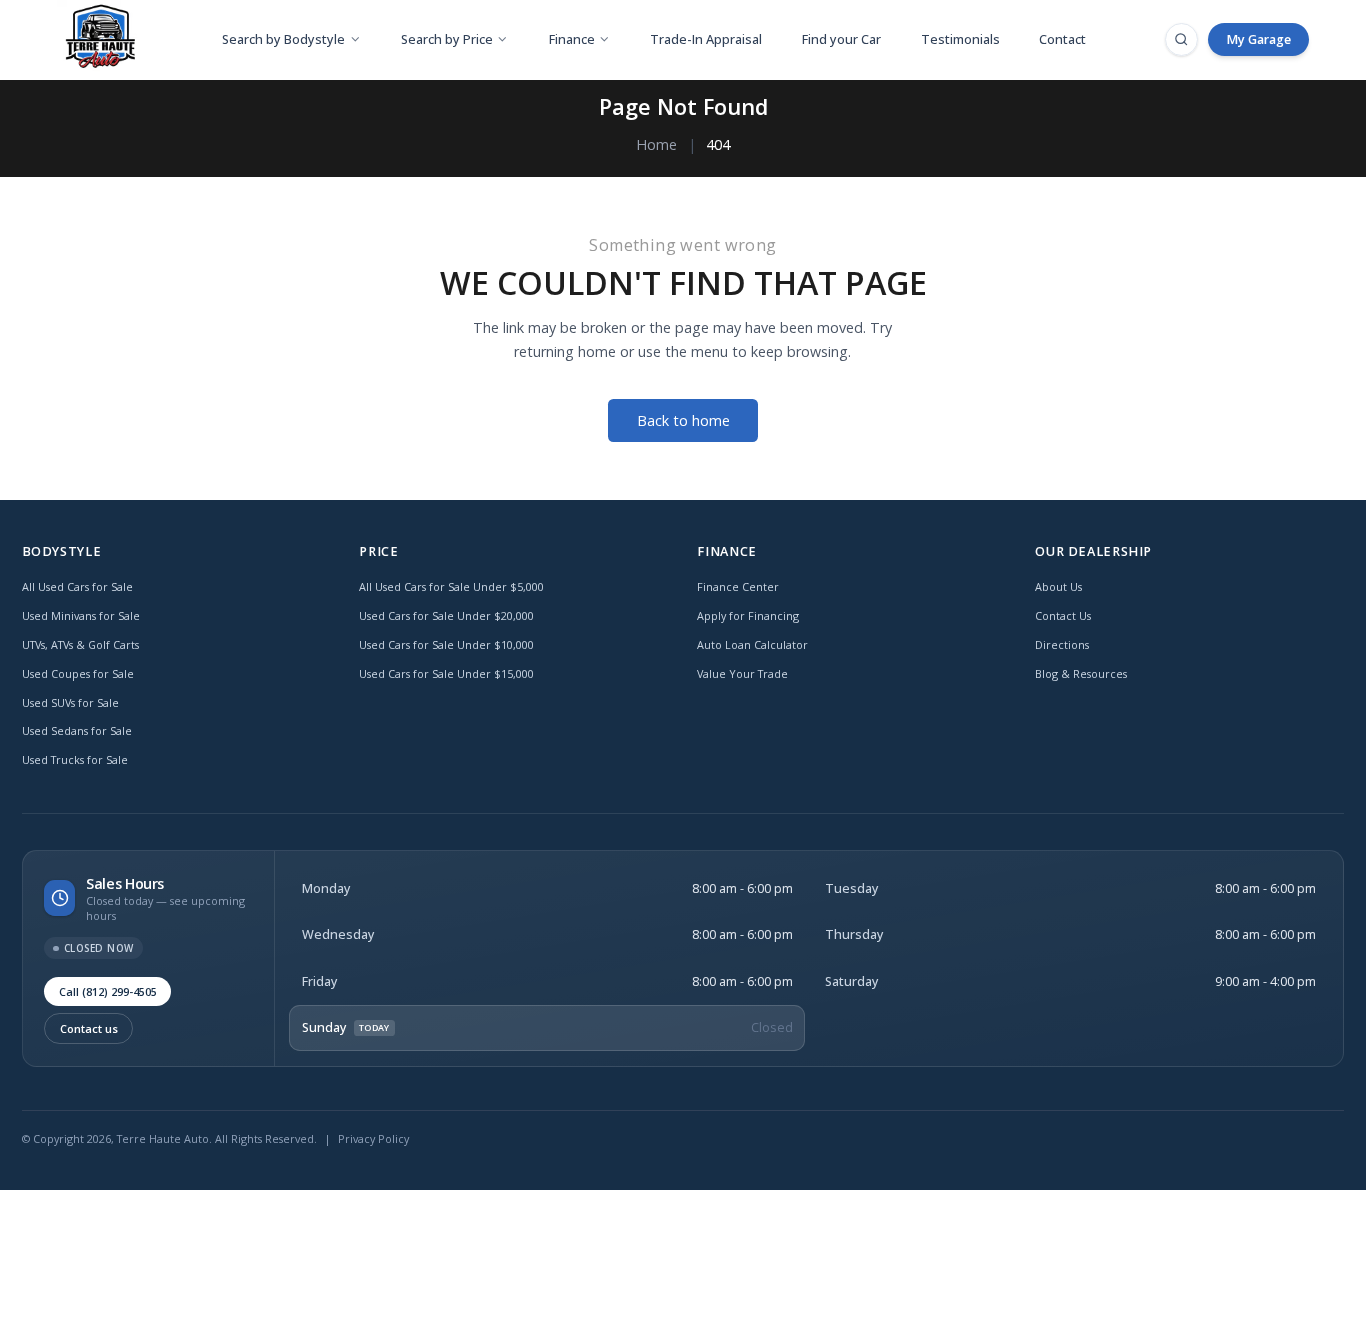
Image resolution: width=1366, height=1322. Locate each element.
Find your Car (841, 39)
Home (656, 144)
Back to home (683, 420)
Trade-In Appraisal (706, 39)
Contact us (89, 1028)
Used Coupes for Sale (78, 673)
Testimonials (960, 39)
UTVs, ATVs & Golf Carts (80, 644)
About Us (1058, 586)
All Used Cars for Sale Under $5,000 (451, 586)
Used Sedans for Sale (77, 730)
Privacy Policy (373, 1138)
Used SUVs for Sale (70, 702)
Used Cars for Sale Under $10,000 (446, 644)
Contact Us (1063, 615)
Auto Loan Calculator (752, 644)
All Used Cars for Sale (77, 586)
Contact (1062, 39)
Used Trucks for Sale (75, 759)
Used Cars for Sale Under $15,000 (446, 673)
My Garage (1258, 39)
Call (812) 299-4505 (108, 991)
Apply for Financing (748, 615)
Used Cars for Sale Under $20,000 (446, 615)
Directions (1062, 644)
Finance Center (738, 586)
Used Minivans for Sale (81, 615)
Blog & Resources (1081, 673)
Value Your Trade (742, 673)
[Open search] (1181, 39)
